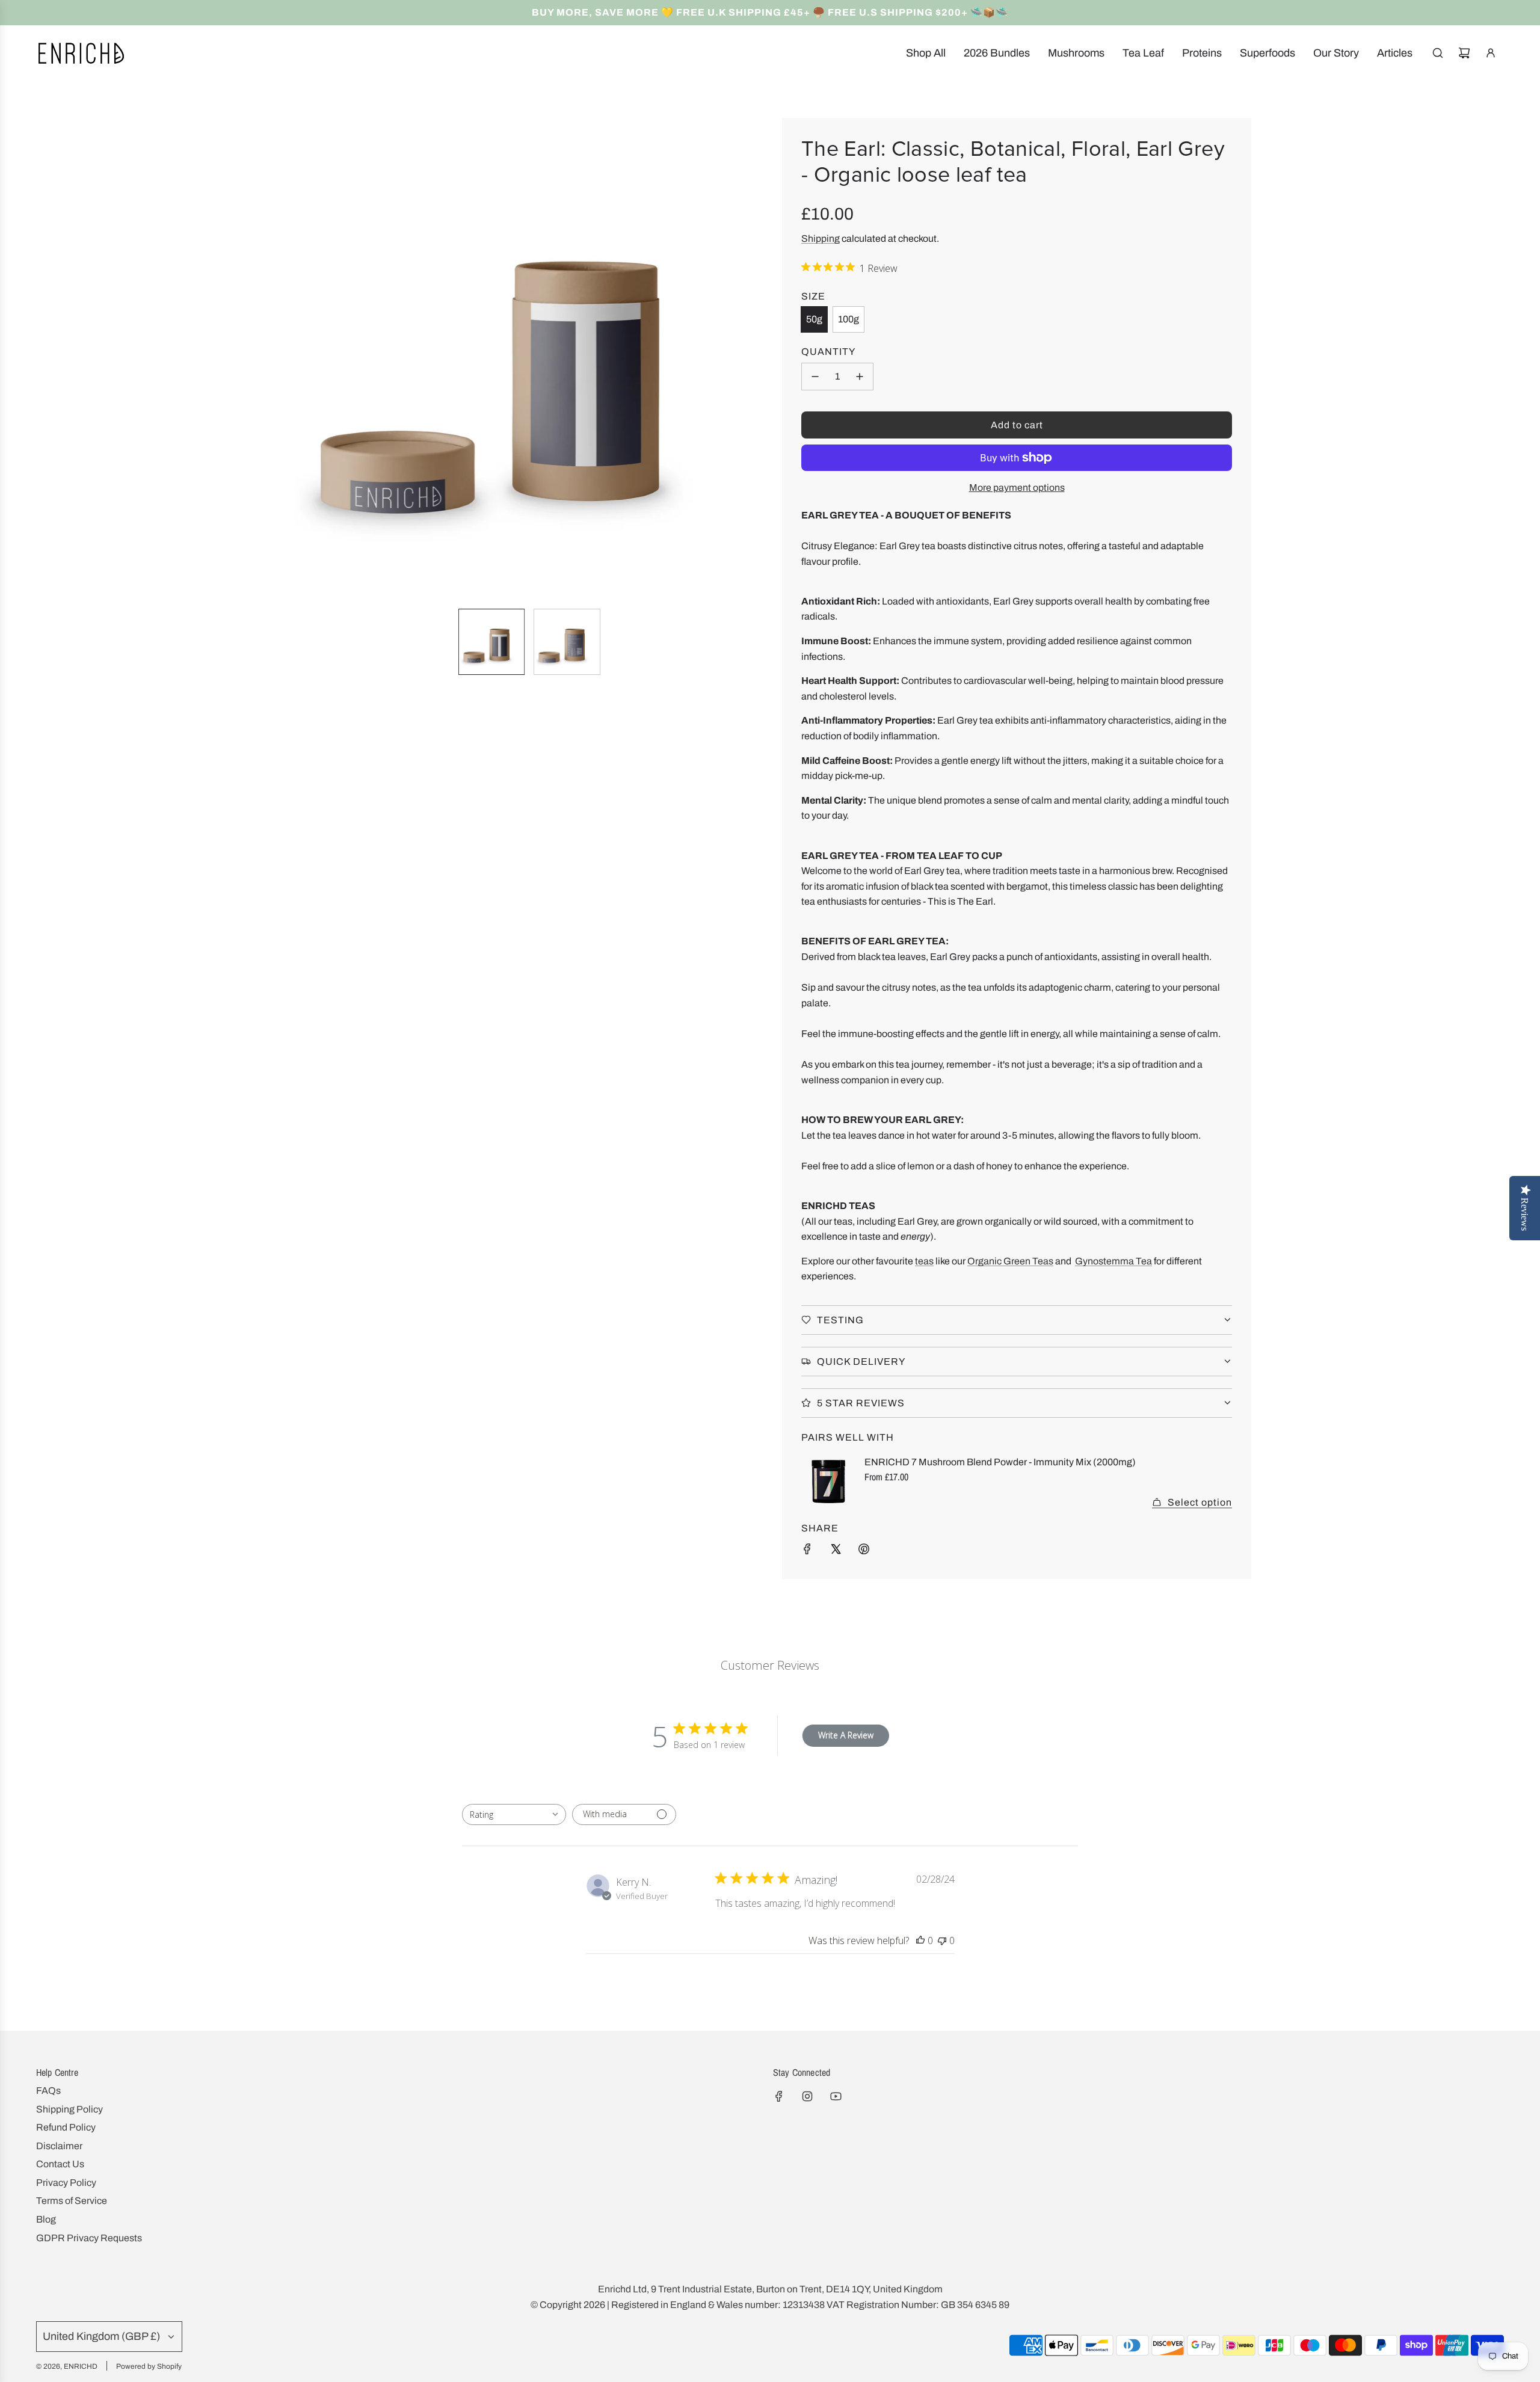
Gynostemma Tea (1113, 1261)
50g (814, 319)
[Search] (1438, 53)
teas (924, 1261)
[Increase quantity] (860, 377)
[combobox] (514, 1814)
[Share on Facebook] (807, 1551)
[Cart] (1464, 53)
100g (849, 319)
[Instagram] (807, 2096)
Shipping (821, 239)
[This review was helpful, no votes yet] (920, 1940)
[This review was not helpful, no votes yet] (942, 1940)
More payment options (1017, 488)
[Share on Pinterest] (864, 1551)
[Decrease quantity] (815, 377)
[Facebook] (779, 2096)
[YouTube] (836, 2096)
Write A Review (846, 1735)
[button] (298, 359)
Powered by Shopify (149, 2366)
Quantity (828, 352)
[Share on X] (836, 1551)
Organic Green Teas (1010, 1261)
